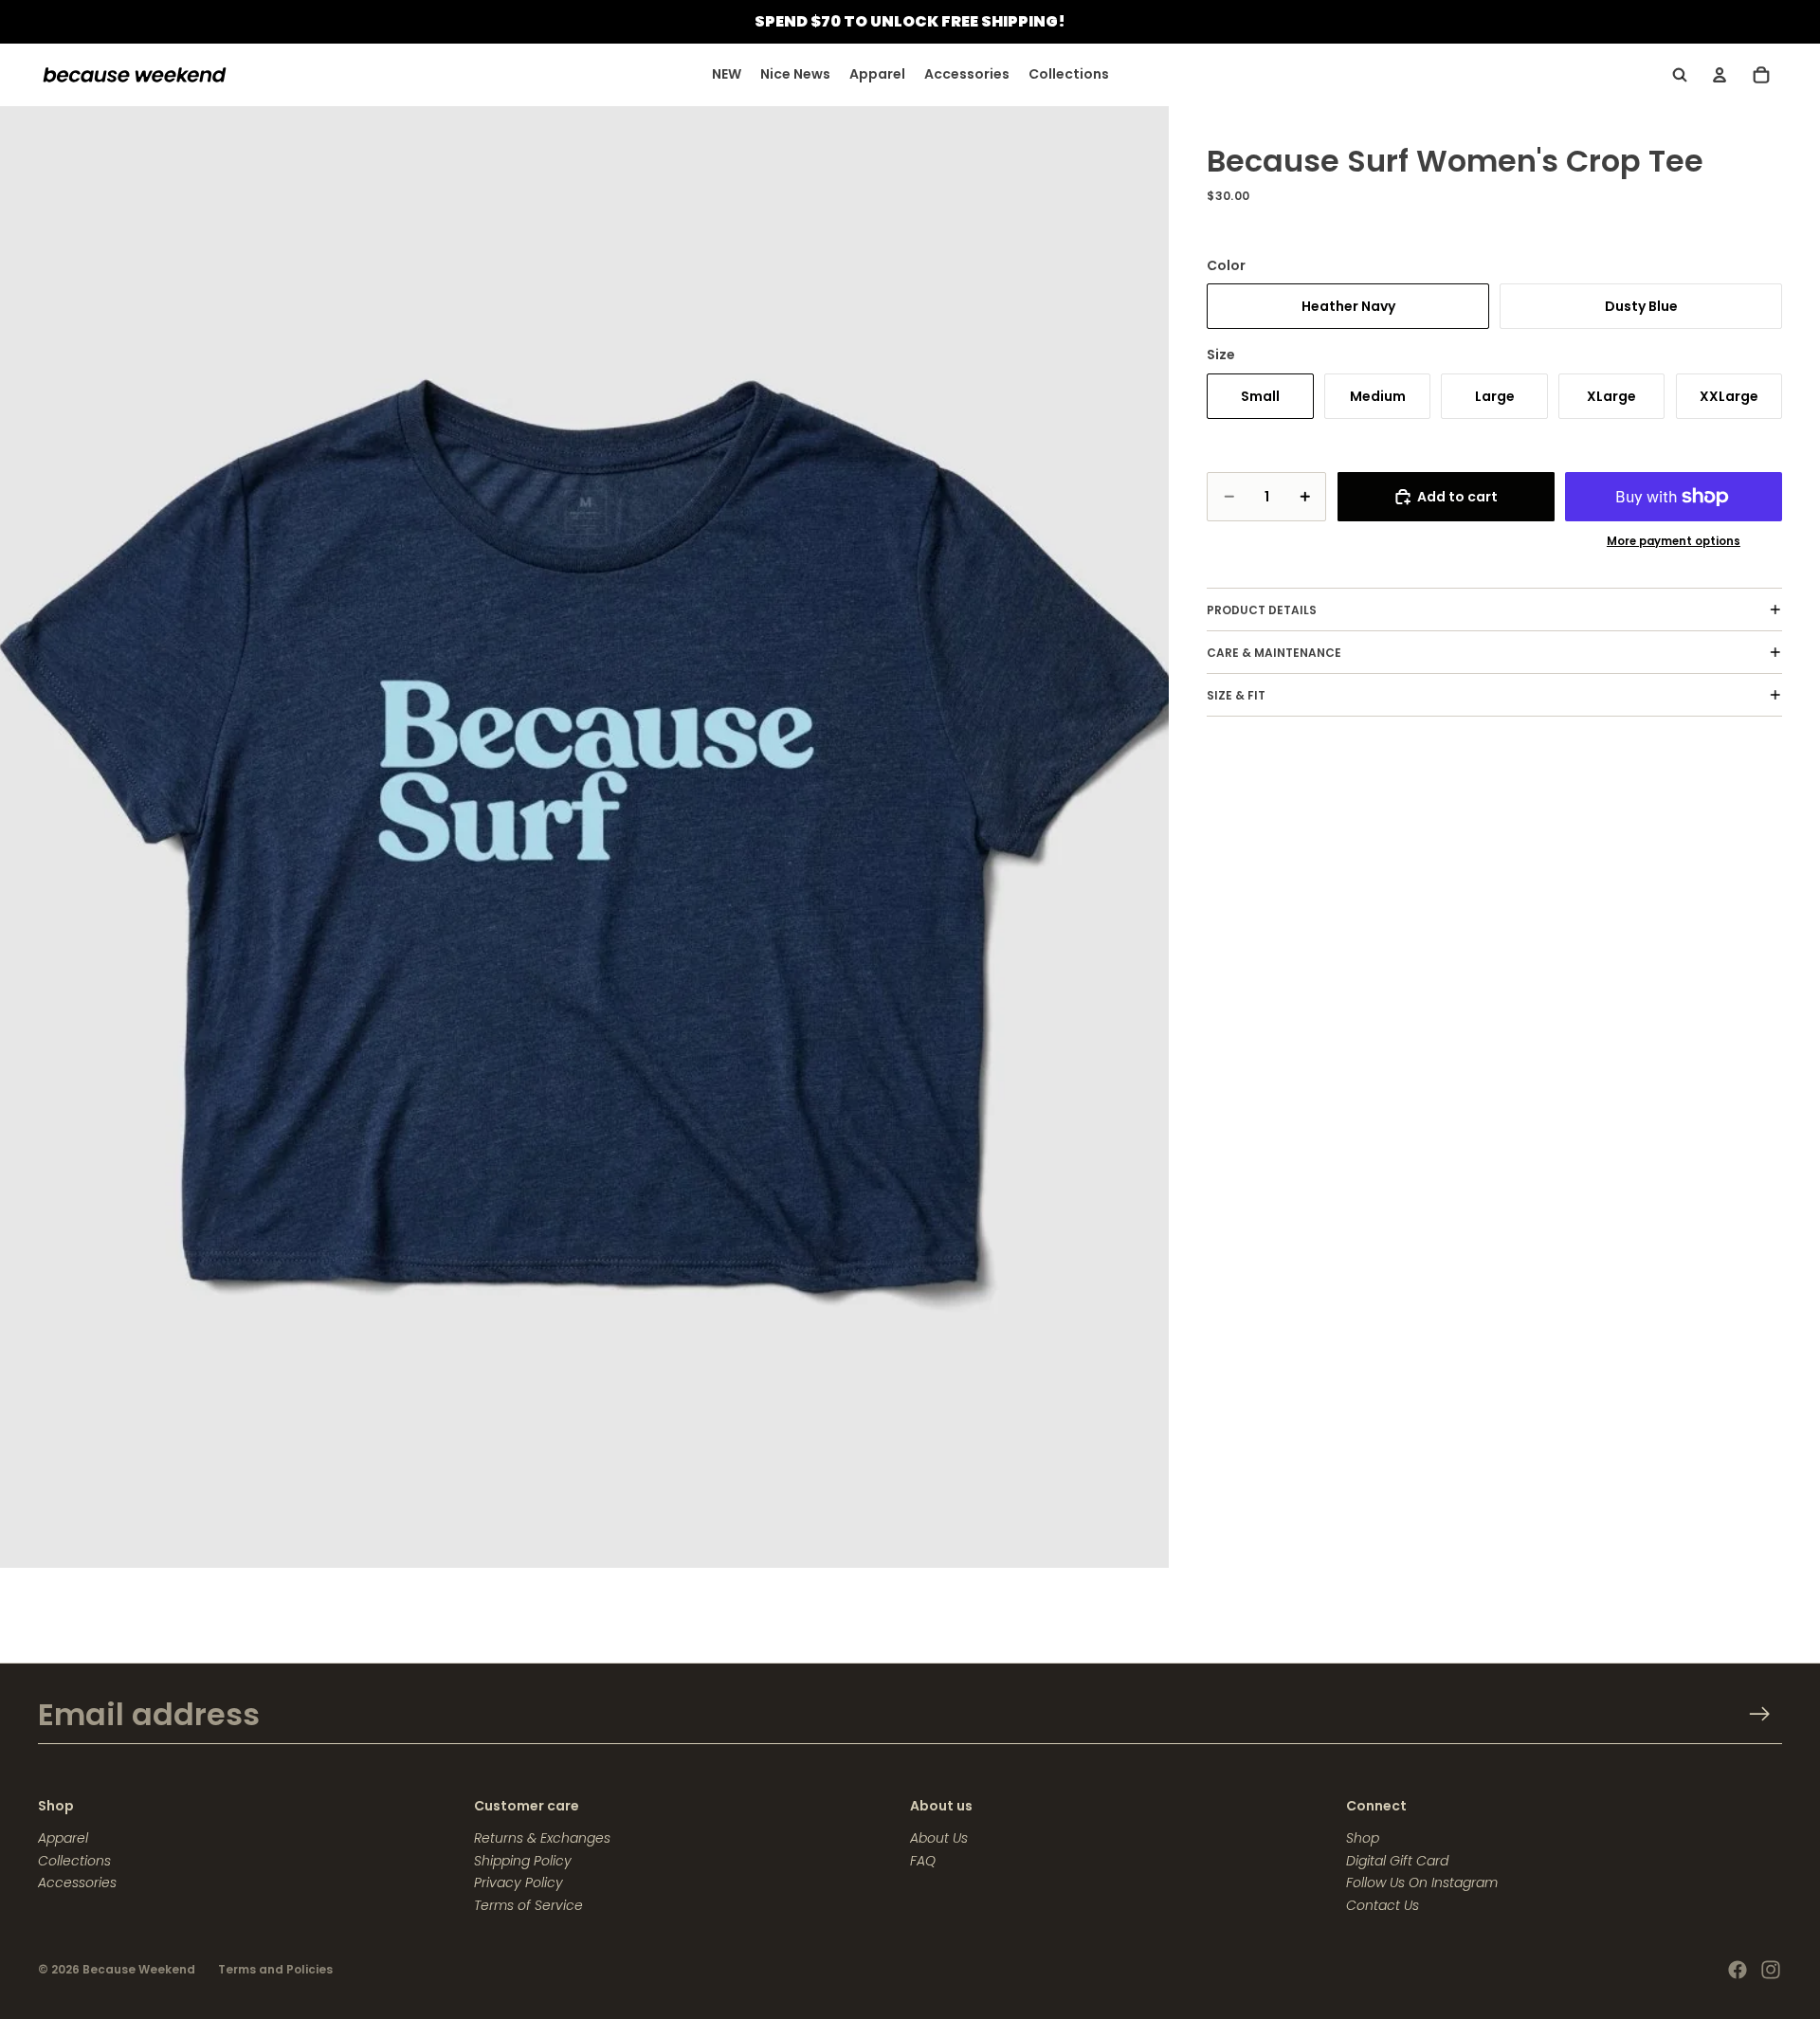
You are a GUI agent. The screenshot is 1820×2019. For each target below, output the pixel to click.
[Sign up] (1760, 1714)
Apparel (63, 1838)
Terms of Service (528, 1905)
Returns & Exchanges (542, 1838)
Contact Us (1383, 1905)
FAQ (923, 1861)
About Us (939, 1838)
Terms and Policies (275, 1969)
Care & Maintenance (1274, 653)
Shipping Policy (523, 1861)
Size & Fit (1236, 695)
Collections (74, 1861)
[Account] (1720, 75)
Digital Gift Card (1397, 1861)
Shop (1363, 1838)
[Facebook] (1738, 1970)
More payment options (1674, 541)
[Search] (1680, 75)
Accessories (77, 1883)
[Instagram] (1771, 1970)
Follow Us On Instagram (1422, 1883)
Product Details (1262, 610)
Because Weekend (139, 1969)
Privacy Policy (519, 1883)
